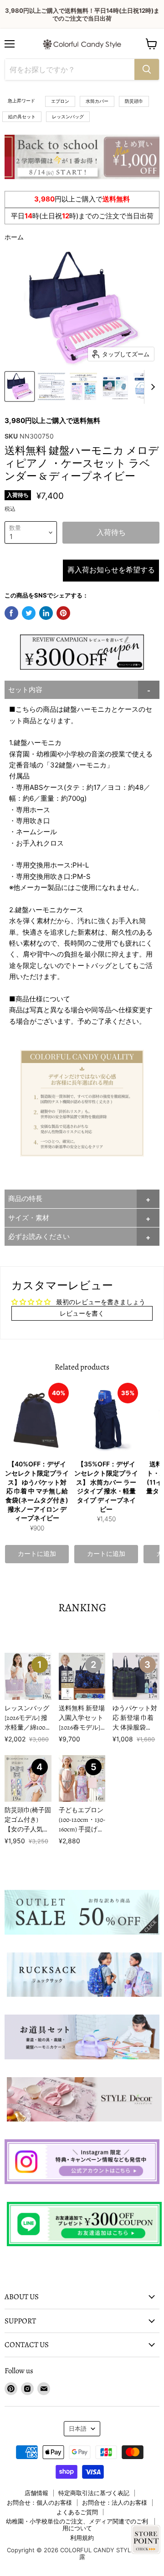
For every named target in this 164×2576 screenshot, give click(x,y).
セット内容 (25, 690)
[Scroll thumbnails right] (151, 387)
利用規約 (82, 2538)
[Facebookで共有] (11, 613)
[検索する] (147, 69)
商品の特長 (25, 1198)
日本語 (78, 2428)
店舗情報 (36, 2493)
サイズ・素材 (29, 1218)
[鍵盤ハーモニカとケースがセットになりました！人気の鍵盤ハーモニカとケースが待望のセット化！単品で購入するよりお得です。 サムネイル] (20, 386)
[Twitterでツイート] (29, 613)
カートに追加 (37, 1554)
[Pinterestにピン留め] (63, 613)
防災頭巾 (134, 101)
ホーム (14, 237)
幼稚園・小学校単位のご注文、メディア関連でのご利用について (77, 2525)
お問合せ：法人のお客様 (115, 2502)
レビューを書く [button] (82, 1313)
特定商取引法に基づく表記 (94, 2493)
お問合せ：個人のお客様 (39, 2502)
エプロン (60, 101)
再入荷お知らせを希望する (111, 570)
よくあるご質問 (77, 2512)
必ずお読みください (39, 1236)
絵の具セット (22, 116)
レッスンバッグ (68, 116)
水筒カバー (97, 101)
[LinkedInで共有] (46, 613)
